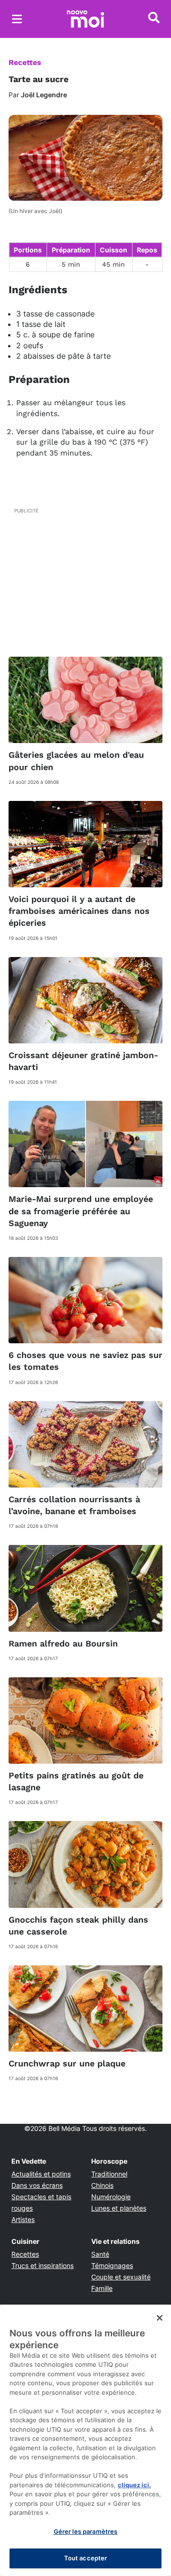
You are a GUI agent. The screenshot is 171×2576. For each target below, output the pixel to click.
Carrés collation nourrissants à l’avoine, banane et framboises (74, 1505)
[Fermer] (160, 2318)
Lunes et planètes (119, 2208)
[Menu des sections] (17, 19)
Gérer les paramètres (86, 2531)
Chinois (102, 2185)
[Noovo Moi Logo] (85, 19)
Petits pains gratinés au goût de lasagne (76, 1781)
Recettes (25, 62)
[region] (85, 2440)
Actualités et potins (41, 2174)
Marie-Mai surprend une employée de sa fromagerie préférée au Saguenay (81, 1211)
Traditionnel (109, 2174)
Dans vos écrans (37, 2185)
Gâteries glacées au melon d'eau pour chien (76, 761)
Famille (102, 2288)
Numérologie (111, 2197)
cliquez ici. (134, 2485)
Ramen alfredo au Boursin (63, 1643)
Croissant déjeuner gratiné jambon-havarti (83, 1061)
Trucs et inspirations (43, 2265)
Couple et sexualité (121, 2277)
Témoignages (112, 2265)
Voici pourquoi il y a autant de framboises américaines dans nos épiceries (79, 911)
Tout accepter (86, 2558)
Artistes (23, 2219)
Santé (100, 2254)
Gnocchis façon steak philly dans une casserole (78, 1925)
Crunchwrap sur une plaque (67, 2063)
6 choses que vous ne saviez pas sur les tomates (85, 1361)
